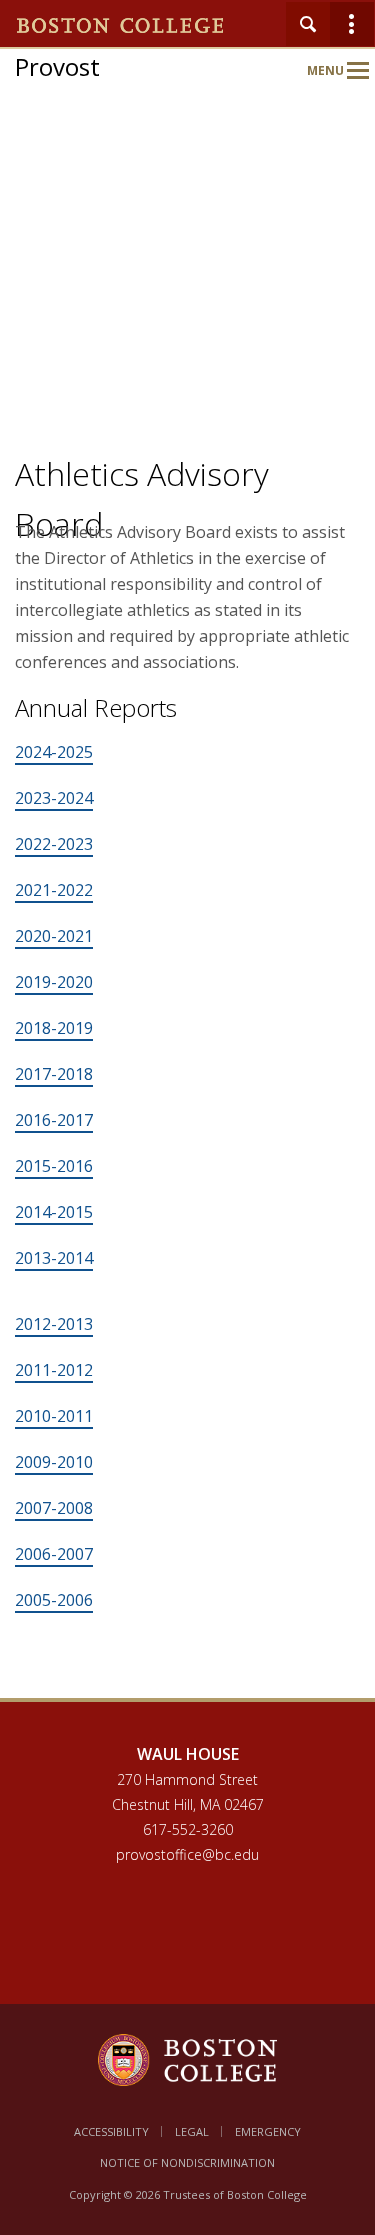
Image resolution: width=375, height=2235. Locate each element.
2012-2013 (54, 1324)
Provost (57, 66)
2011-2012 (54, 1370)
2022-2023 (54, 844)
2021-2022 (54, 890)
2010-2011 (54, 1416)
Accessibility (111, 2131)
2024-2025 (54, 752)
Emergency (268, 2131)
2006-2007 (54, 1554)
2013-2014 (54, 1258)
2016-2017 (54, 1120)
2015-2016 (54, 1166)
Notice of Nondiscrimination (187, 2162)
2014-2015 (54, 1212)
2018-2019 (54, 1028)
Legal (192, 2131)
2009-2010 (54, 1462)
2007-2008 (54, 1508)
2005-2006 (54, 1600)
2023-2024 (54, 798)
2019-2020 (54, 982)
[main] (187, 1136)
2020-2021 (54, 936)
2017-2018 (54, 1074)
